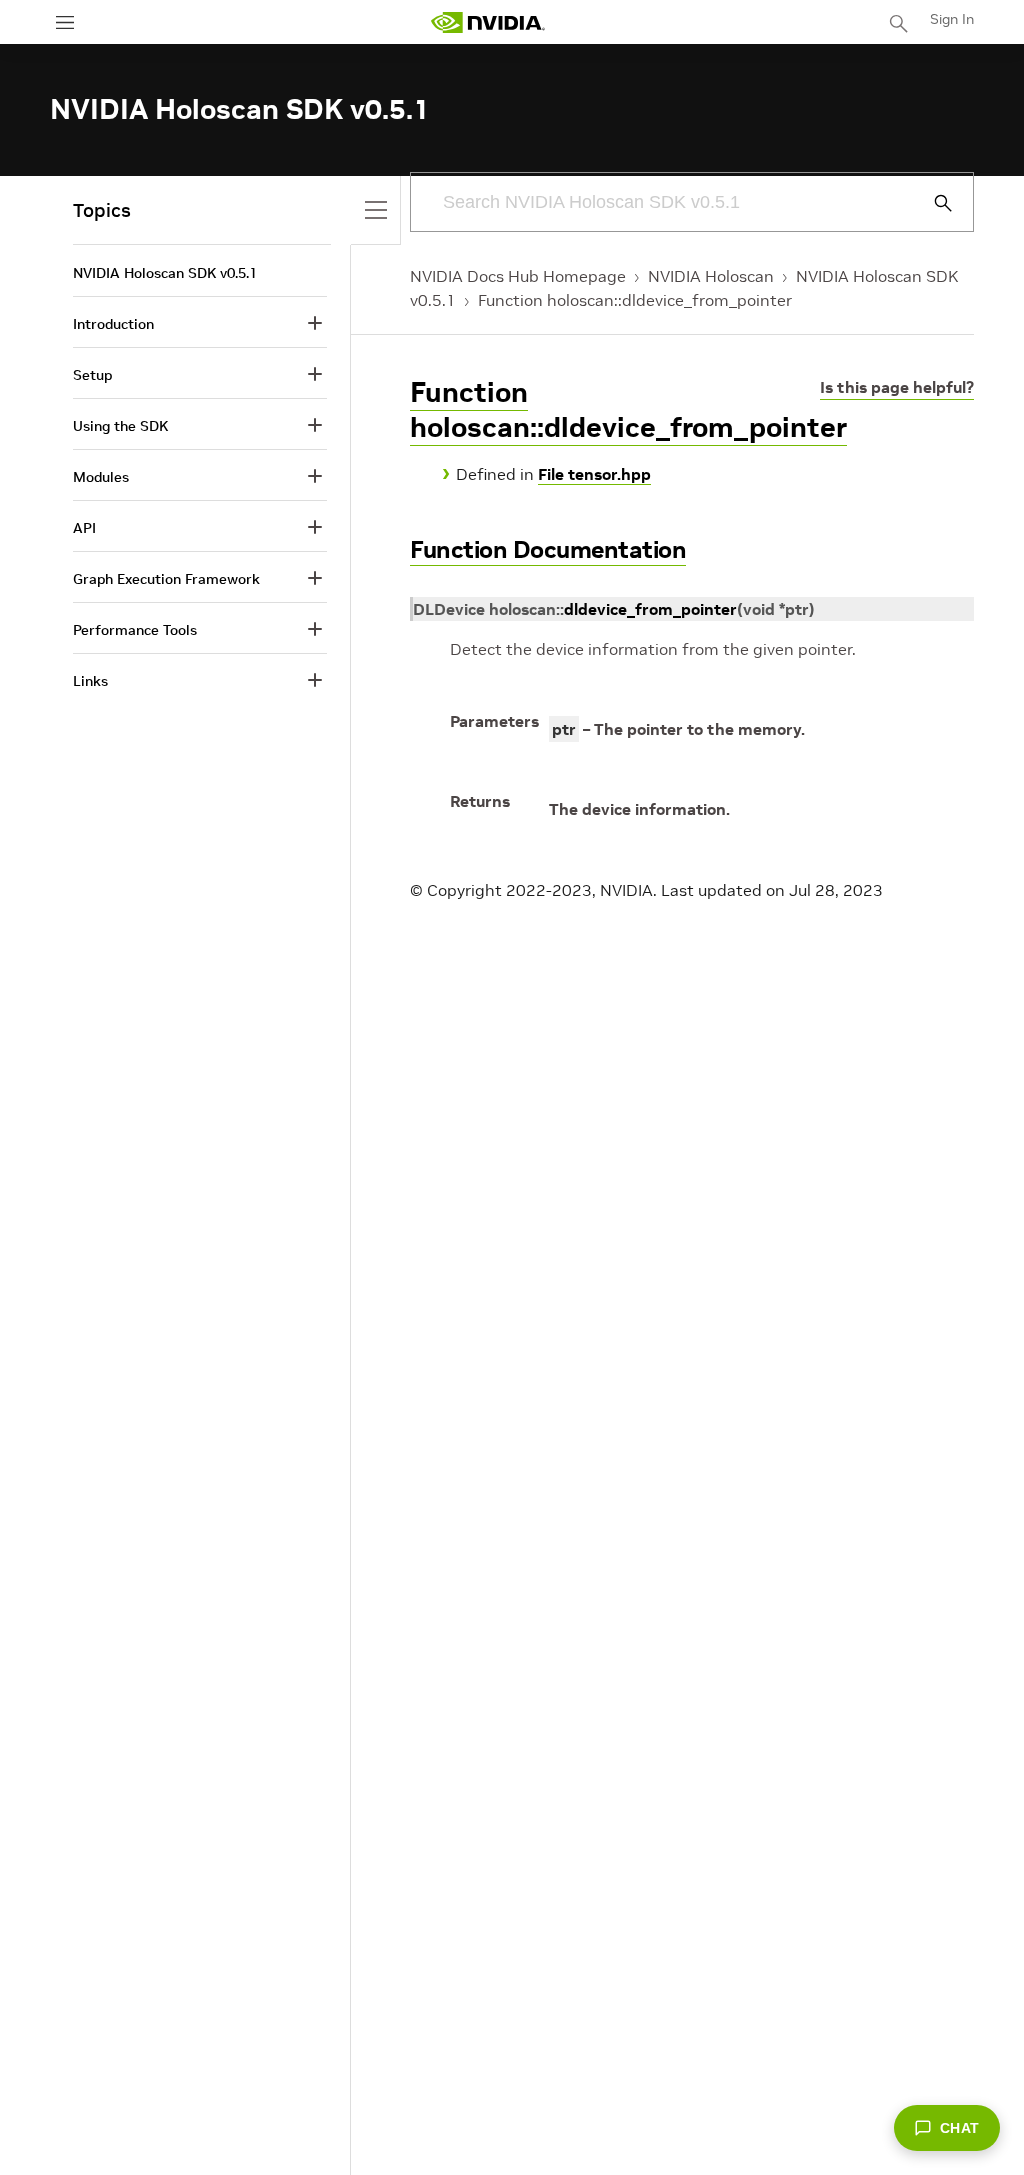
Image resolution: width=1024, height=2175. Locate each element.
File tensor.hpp (594, 474)
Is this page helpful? (897, 387)
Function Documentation (548, 549)
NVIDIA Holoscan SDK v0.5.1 (165, 273)
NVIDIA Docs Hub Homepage (518, 276)
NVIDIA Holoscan (711, 276)
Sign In (952, 19)
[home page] (488, 22)
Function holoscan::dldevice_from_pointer (635, 300)
